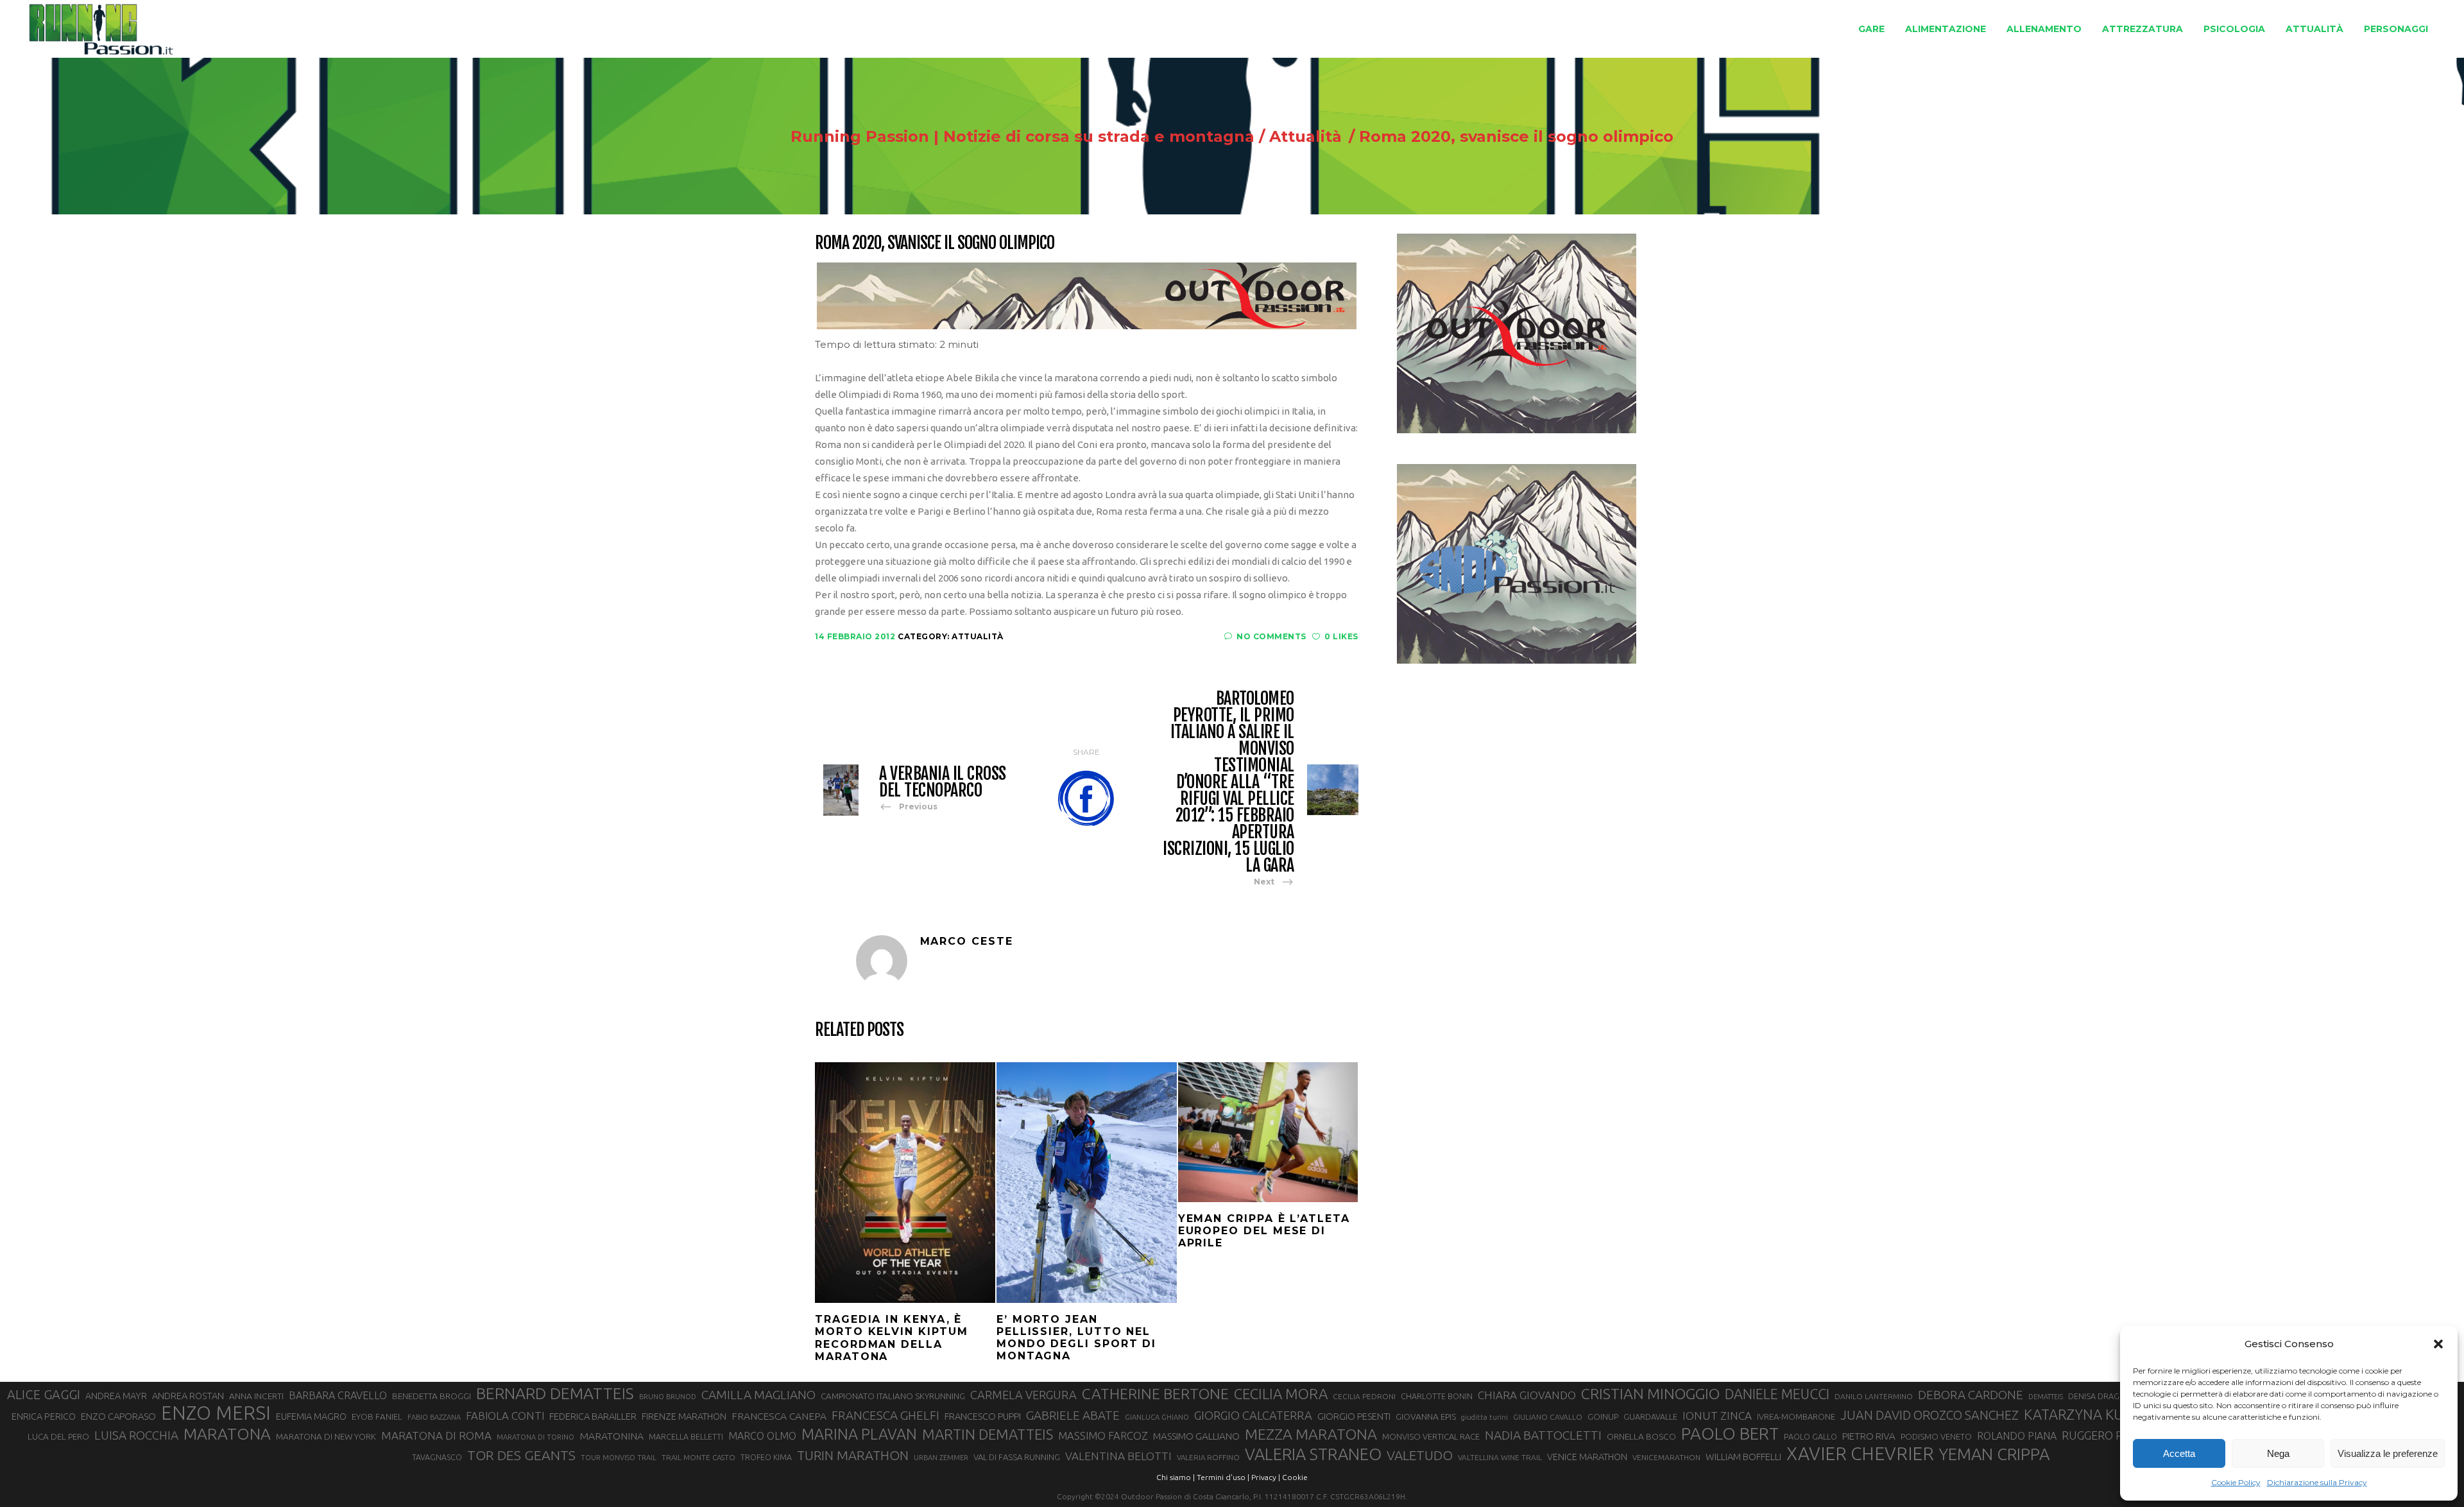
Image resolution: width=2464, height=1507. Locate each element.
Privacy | (1266, 1477)
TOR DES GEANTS (521, 1455)
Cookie (1295, 1477)
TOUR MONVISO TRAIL (619, 1458)
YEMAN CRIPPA (1994, 1454)
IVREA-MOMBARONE (1796, 1417)
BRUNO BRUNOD (668, 1397)
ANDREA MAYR (116, 1396)
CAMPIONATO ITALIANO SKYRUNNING (893, 1396)
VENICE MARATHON (1587, 1457)
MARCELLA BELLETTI (686, 1436)
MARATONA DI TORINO (535, 1437)
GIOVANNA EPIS (1426, 1417)
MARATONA (227, 1434)
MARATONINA (612, 1436)
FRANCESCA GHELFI (886, 1415)
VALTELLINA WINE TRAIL (1500, 1457)
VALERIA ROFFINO (1208, 1457)
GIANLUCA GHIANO (1157, 1417)
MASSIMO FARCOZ (1103, 1436)
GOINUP (1603, 1417)
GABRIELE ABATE (1073, 1415)
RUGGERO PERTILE (2110, 1435)
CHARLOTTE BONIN (1437, 1396)
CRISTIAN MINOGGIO (1650, 1393)
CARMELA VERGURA (1023, 1395)
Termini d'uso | (1223, 1477)
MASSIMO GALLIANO (1196, 1436)
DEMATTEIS (2046, 1397)
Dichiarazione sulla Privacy (2317, 1482)
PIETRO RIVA (1869, 1436)
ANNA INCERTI (256, 1396)
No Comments (1271, 636)
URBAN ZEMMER (941, 1458)
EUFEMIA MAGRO (311, 1416)
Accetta (2179, 1453)
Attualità (1305, 137)
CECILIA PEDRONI (1364, 1396)
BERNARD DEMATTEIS (555, 1393)
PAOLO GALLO (1810, 1436)
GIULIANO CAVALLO (1548, 1417)
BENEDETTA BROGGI (432, 1396)
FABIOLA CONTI (505, 1416)
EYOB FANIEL (377, 1417)
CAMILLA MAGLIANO (758, 1395)
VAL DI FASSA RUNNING (1017, 1457)
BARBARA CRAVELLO (338, 1395)
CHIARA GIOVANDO (1527, 1395)
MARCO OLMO (762, 1436)
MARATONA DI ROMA (436, 1435)
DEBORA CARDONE (1971, 1395)
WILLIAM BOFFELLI (1743, 1457)
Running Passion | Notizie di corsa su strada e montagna (1022, 137)
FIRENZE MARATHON (684, 1417)
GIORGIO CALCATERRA (1253, 1415)
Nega (2278, 1453)
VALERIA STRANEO (1313, 1454)
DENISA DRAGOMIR (2104, 1396)
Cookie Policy (2236, 1482)
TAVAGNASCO (437, 1457)
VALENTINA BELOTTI (1118, 1456)
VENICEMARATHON (1666, 1457)
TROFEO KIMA (766, 1457)
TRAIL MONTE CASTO (698, 1457)
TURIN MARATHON (853, 1455)
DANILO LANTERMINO (1874, 1396)
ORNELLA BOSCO (1641, 1436)
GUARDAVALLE (1650, 1417)
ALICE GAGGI (44, 1394)
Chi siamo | (1176, 1477)
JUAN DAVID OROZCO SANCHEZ (1929, 1415)
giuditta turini (1484, 1417)
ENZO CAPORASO (118, 1416)
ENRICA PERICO (44, 1417)
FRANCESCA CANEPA (779, 1416)
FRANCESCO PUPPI (983, 1416)
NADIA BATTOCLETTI (1543, 1435)
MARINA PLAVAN (859, 1434)
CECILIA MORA (1281, 1394)
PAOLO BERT (1730, 1434)
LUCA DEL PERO (58, 1436)
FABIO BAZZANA (434, 1417)
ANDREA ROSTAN (188, 1396)
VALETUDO (1420, 1455)
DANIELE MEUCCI (1777, 1394)
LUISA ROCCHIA (136, 1435)
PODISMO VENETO (1936, 1436)
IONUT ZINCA (1717, 1416)
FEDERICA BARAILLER (593, 1416)
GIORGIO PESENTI (1354, 1416)
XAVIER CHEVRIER (1860, 1454)
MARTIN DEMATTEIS (988, 1434)
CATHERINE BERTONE (1155, 1393)
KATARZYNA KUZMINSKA (2103, 1414)
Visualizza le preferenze (2388, 1453)
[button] (2438, 1344)
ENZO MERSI (216, 1413)
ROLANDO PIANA (2017, 1436)
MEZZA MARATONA (1311, 1434)
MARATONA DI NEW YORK (326, 1436)
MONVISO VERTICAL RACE (1431, 1436)
